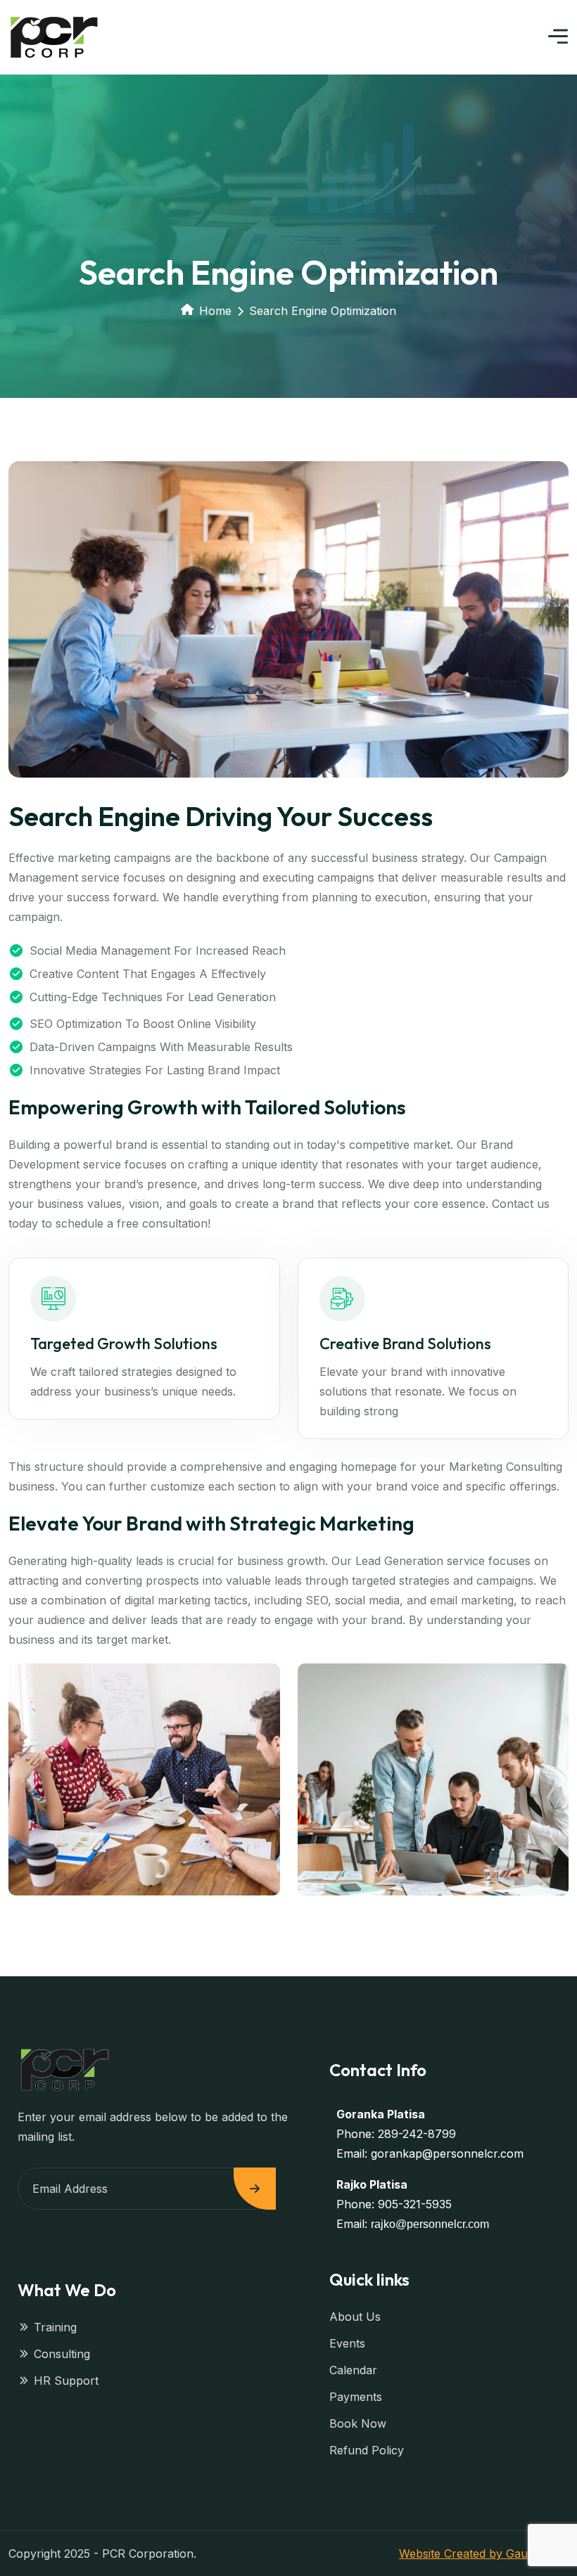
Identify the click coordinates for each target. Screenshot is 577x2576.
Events (347, 2343)
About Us (355, 2317)
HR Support (66, 2381)
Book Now (358, 2423)
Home (215, 311)
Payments (356, 2397)
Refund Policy (367, 2450)
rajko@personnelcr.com (430, 2224)
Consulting (62, 2354)
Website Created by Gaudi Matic (484, 2554)
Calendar (353, 2370)
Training (55, 2327)
